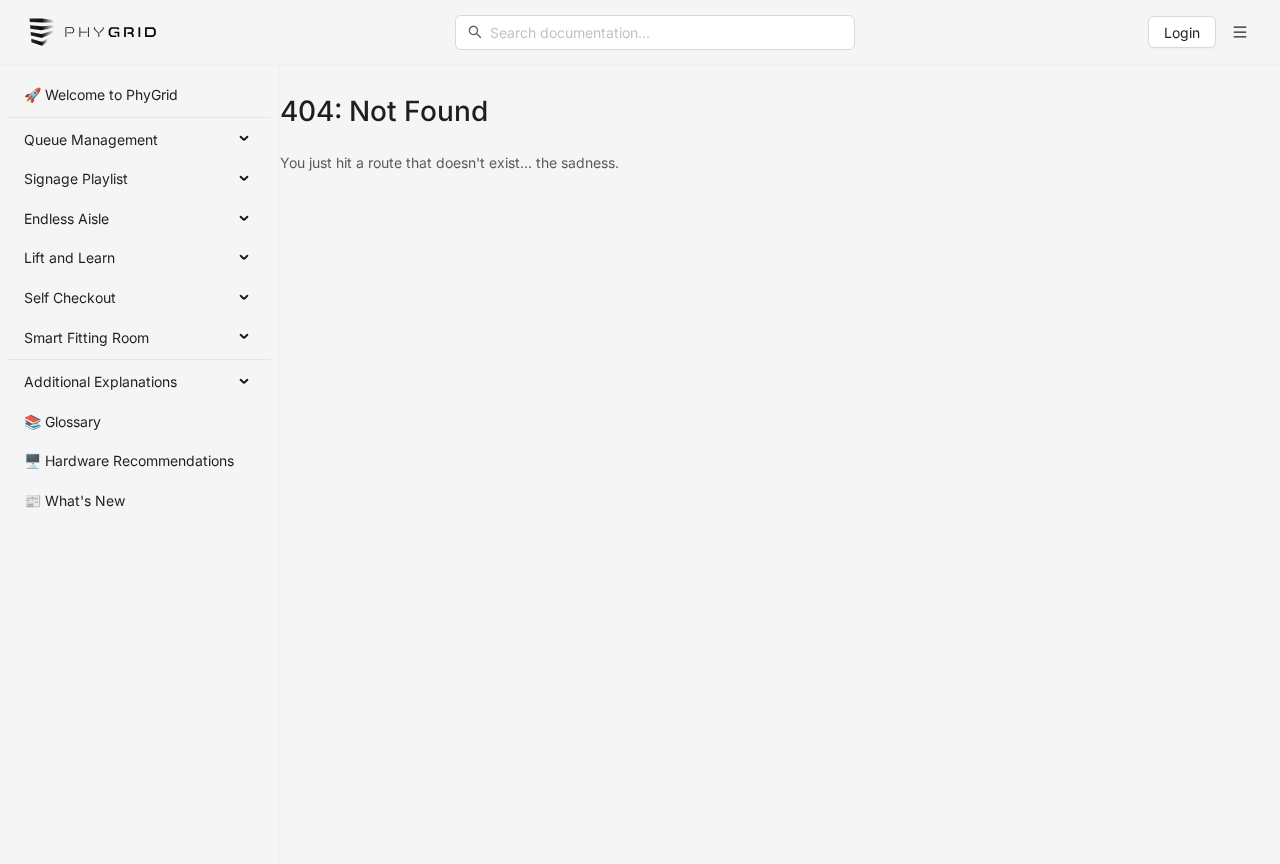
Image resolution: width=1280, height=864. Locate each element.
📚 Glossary (62, 421)
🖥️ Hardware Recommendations (129, 460)
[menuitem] (139, 95)
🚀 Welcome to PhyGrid (101, 94)
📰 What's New (74, 500)
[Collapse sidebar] (1240, 32)
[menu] (139, 298)
